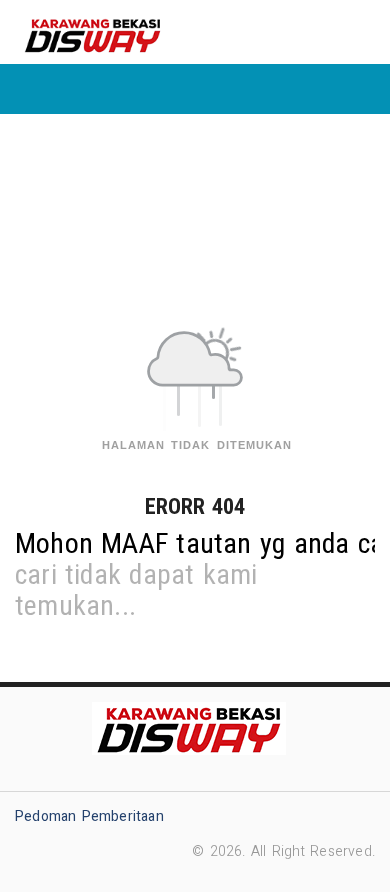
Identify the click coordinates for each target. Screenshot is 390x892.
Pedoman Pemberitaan (89, 816)
